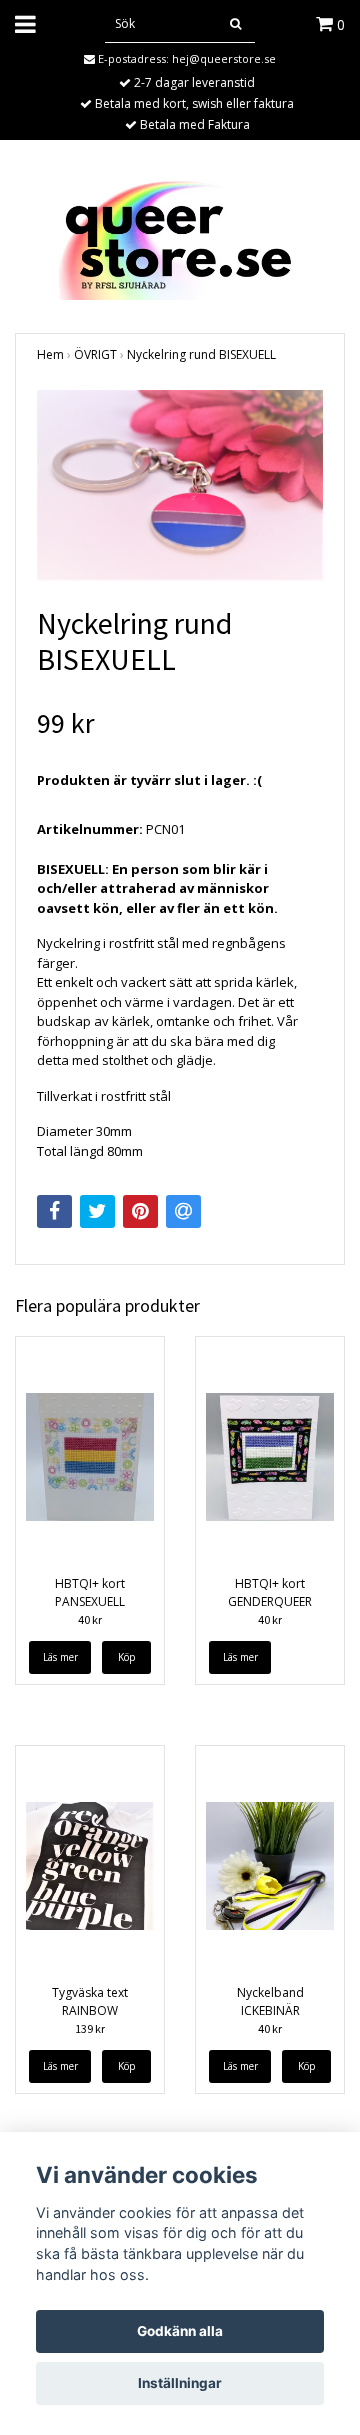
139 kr (90, 2028)
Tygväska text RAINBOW (90, 2001)
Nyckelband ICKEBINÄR (270, 2001)
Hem (50, 354)
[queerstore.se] (180, 238)
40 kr (90, 1619)
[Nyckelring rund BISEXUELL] (180, 485)
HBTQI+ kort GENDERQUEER (270, 1592)
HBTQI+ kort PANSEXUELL (90, 1592)
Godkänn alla (180, 2331)
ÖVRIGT (95, 354)
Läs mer (60, 1657)
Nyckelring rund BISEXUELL (201, 354)
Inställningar (180, 2383)
